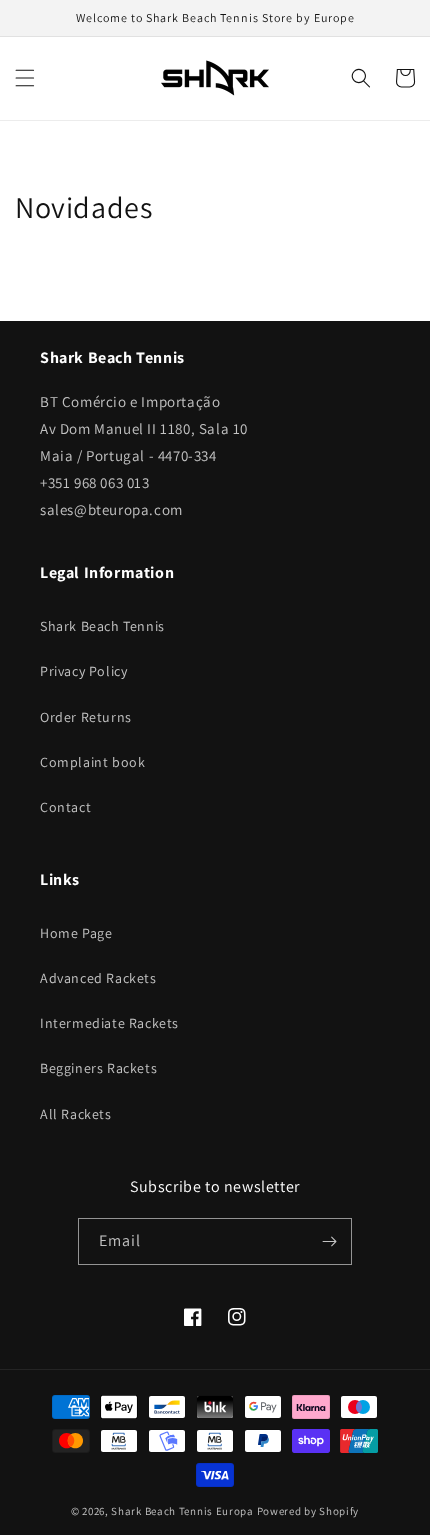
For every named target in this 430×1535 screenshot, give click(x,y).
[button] (25, 78)
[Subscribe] (329, 1241)
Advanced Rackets (98, 978)
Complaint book (92, 762)
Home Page (76, 933)
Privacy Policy (83, 671)
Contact (65, 807)
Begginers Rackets (98, 1068)
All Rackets (76, 1114)
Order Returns (86, 717)
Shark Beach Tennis (102, 626)
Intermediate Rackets (109, 1023)
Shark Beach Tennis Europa (182, 1511)
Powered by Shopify (308, 1511)
